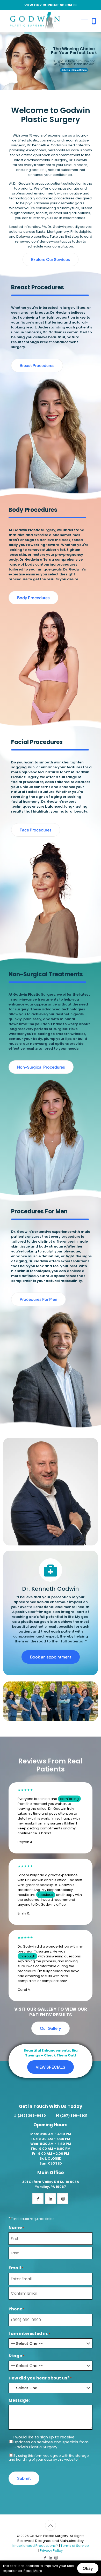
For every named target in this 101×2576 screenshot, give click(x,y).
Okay (88, 2568)
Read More (33, 2571)
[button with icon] (38, 2199)
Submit (24, 2478)
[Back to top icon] (51, 2525)
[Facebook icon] (45, 2558)
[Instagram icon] (56, 2558)
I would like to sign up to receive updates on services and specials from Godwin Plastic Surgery (51, 2442)
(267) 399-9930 (32, 2116)
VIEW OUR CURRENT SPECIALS (51, 5)
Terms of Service (75, 2546)
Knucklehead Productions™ (35, 2546)
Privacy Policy (51, 2551)
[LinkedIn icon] (51, 2558)
